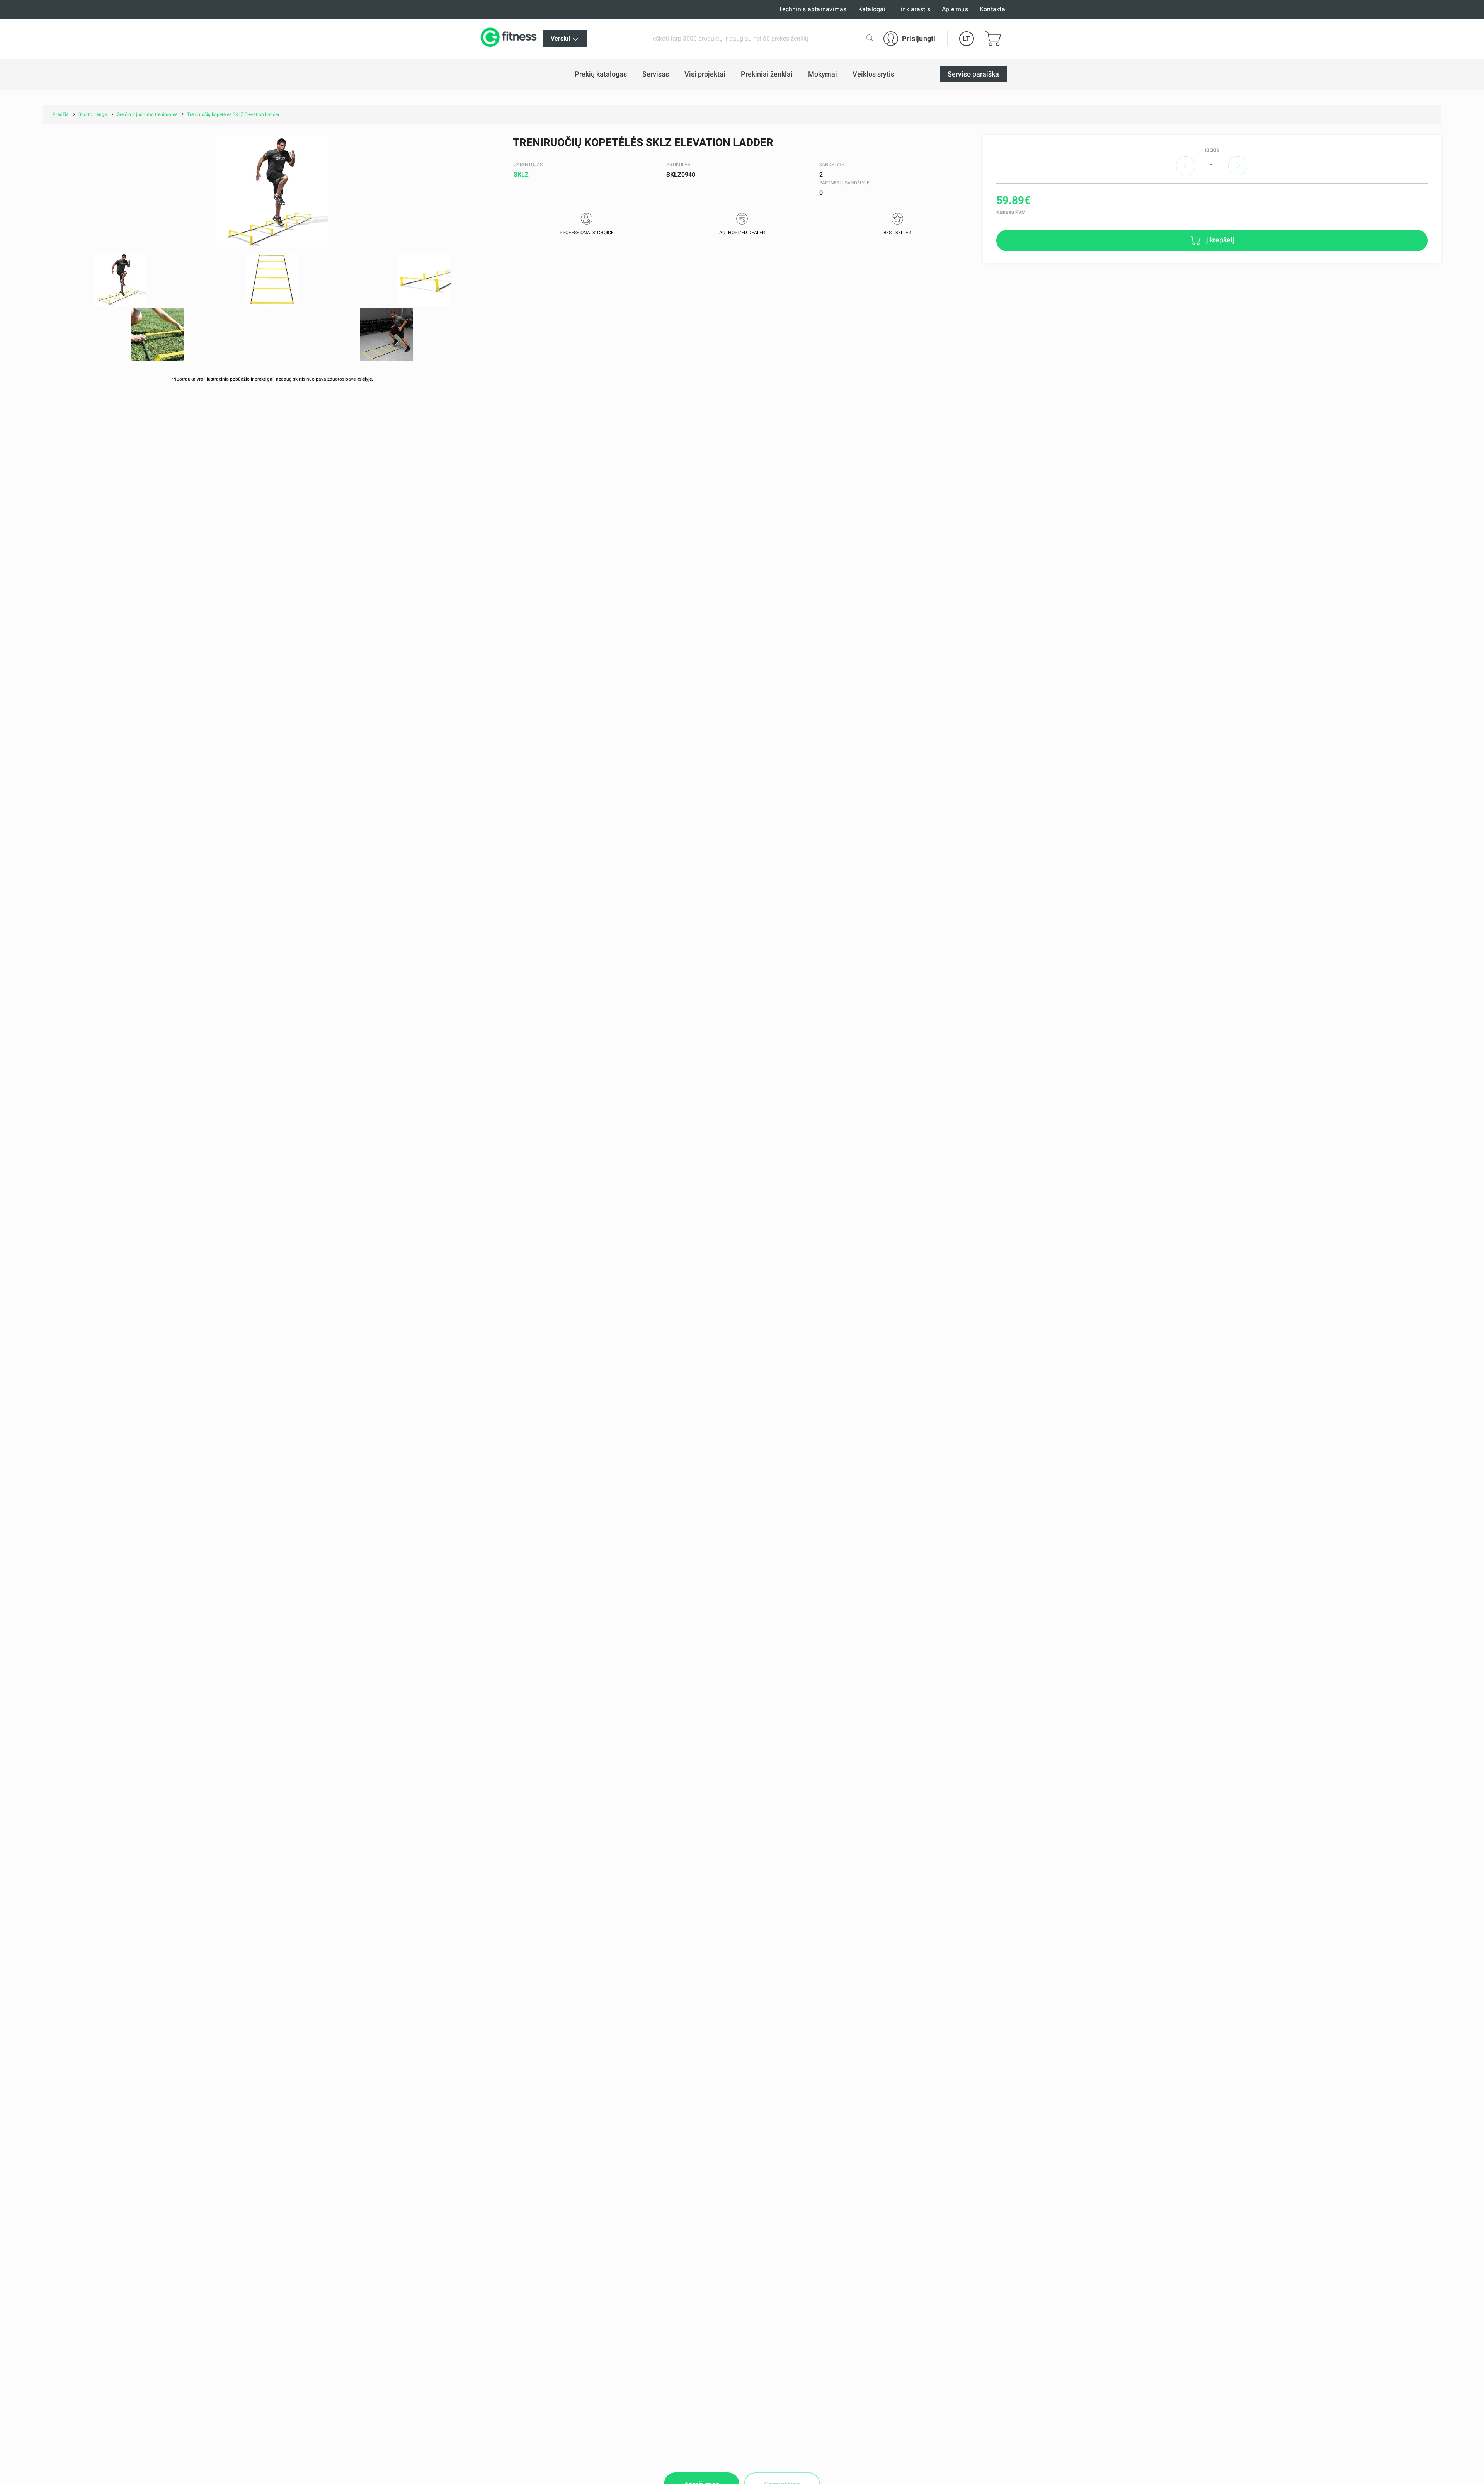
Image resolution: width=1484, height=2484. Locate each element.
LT (966, 38)
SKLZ (521, 174)
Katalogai (872, 9)
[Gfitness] (510, 39)
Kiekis (1212, 150)
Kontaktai (993, 9)
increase (1238, 166)
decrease (1186, 166)
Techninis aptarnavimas (813, 9)
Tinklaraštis (914, 9)
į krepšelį (1219, 240)
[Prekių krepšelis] (993, 39)
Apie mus (955, 9)
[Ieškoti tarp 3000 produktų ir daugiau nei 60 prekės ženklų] (870, 38)
